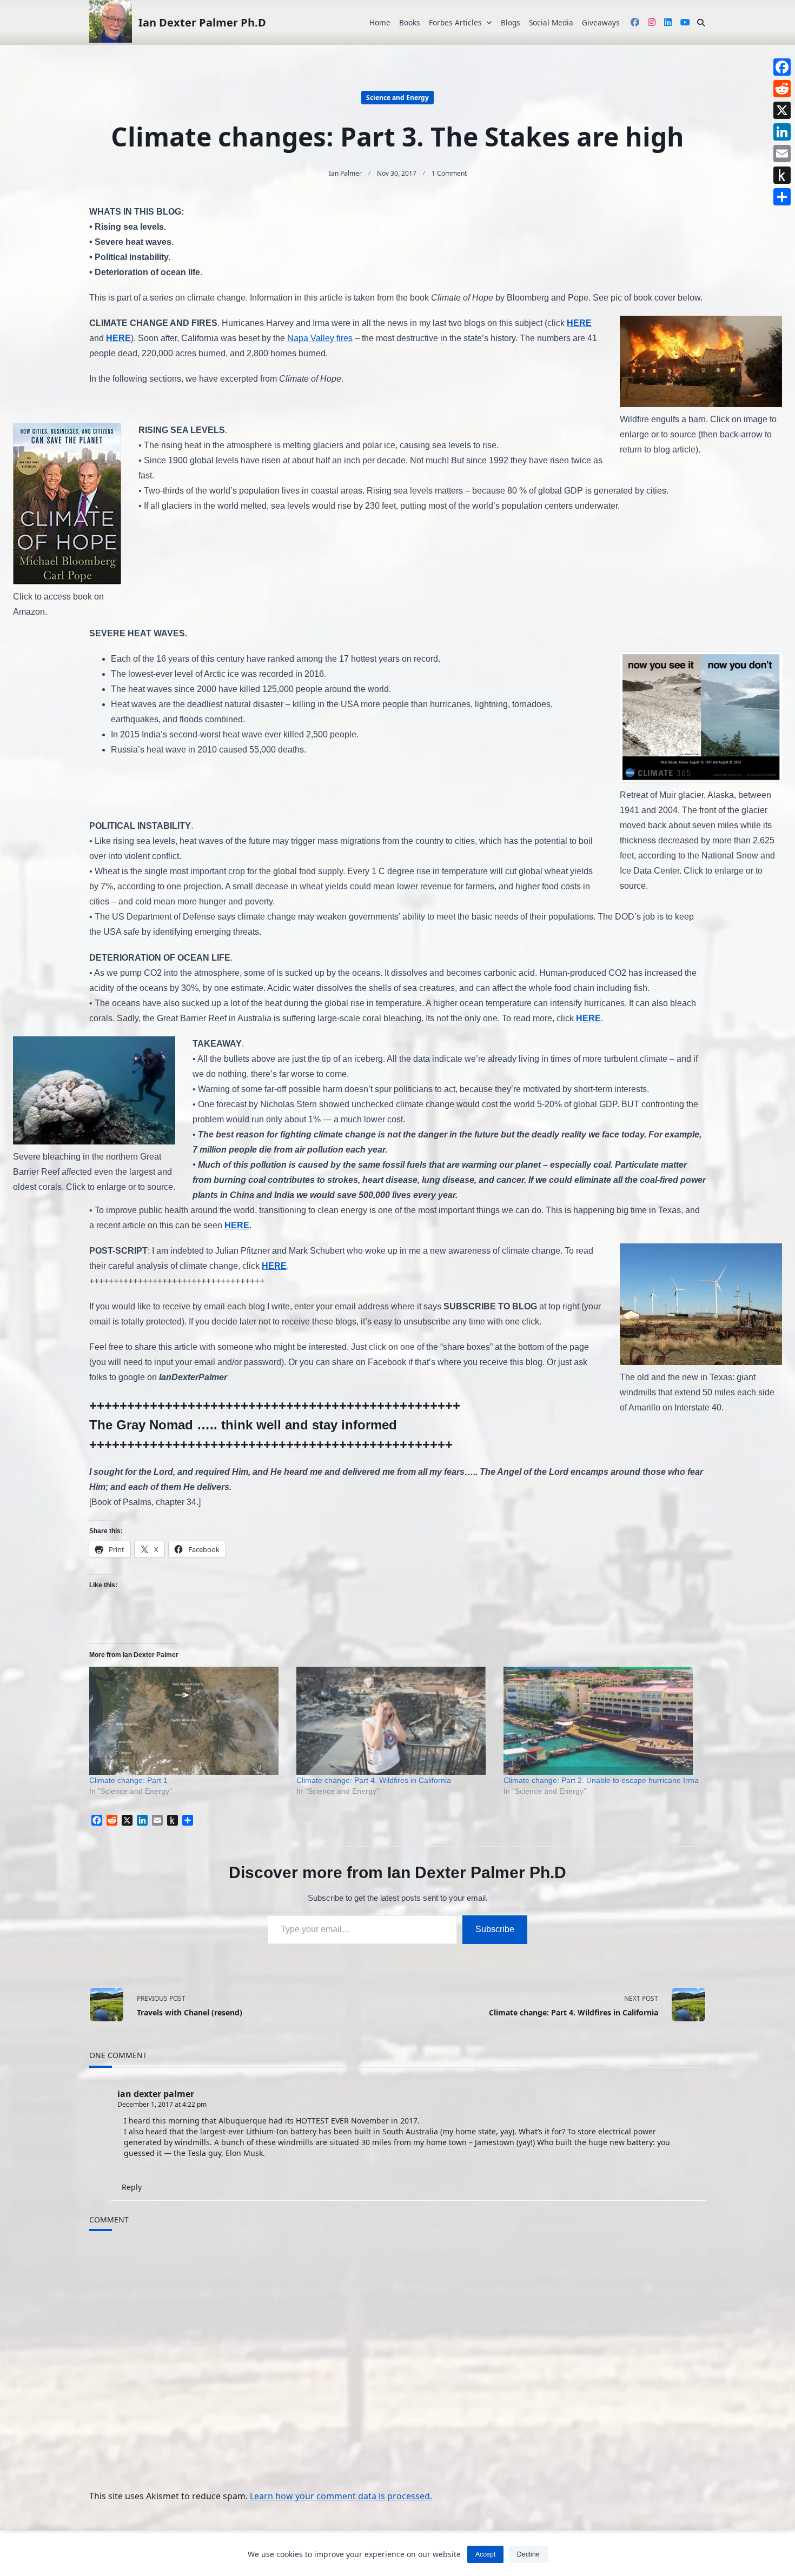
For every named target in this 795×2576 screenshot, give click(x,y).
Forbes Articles (455, 22)
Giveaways (601, 22)
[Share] (782, 197)
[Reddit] (782, 89)
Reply (132, 2187)
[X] (782, 110)
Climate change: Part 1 (128, 1780)
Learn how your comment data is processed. (341, 2496)
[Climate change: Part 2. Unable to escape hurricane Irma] (602, 1721)
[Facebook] (782, 67)
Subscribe (495, 1929)
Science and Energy (398, 98)
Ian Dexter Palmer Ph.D (202, 22)
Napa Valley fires (320, 338)
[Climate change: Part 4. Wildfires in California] (395, 1721)
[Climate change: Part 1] (187, 1721)
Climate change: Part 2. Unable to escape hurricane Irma (601, 1780)
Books (410, 22)
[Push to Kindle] (782, 175)
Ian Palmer (345, 173)
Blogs (511, 22)
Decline (528, 2554)
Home (380, 22)
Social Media (551, 22)
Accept (485, 2554)
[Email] (782, 154)
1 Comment (449, 173)
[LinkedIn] (782, 132)
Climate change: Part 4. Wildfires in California (374, 1780)
